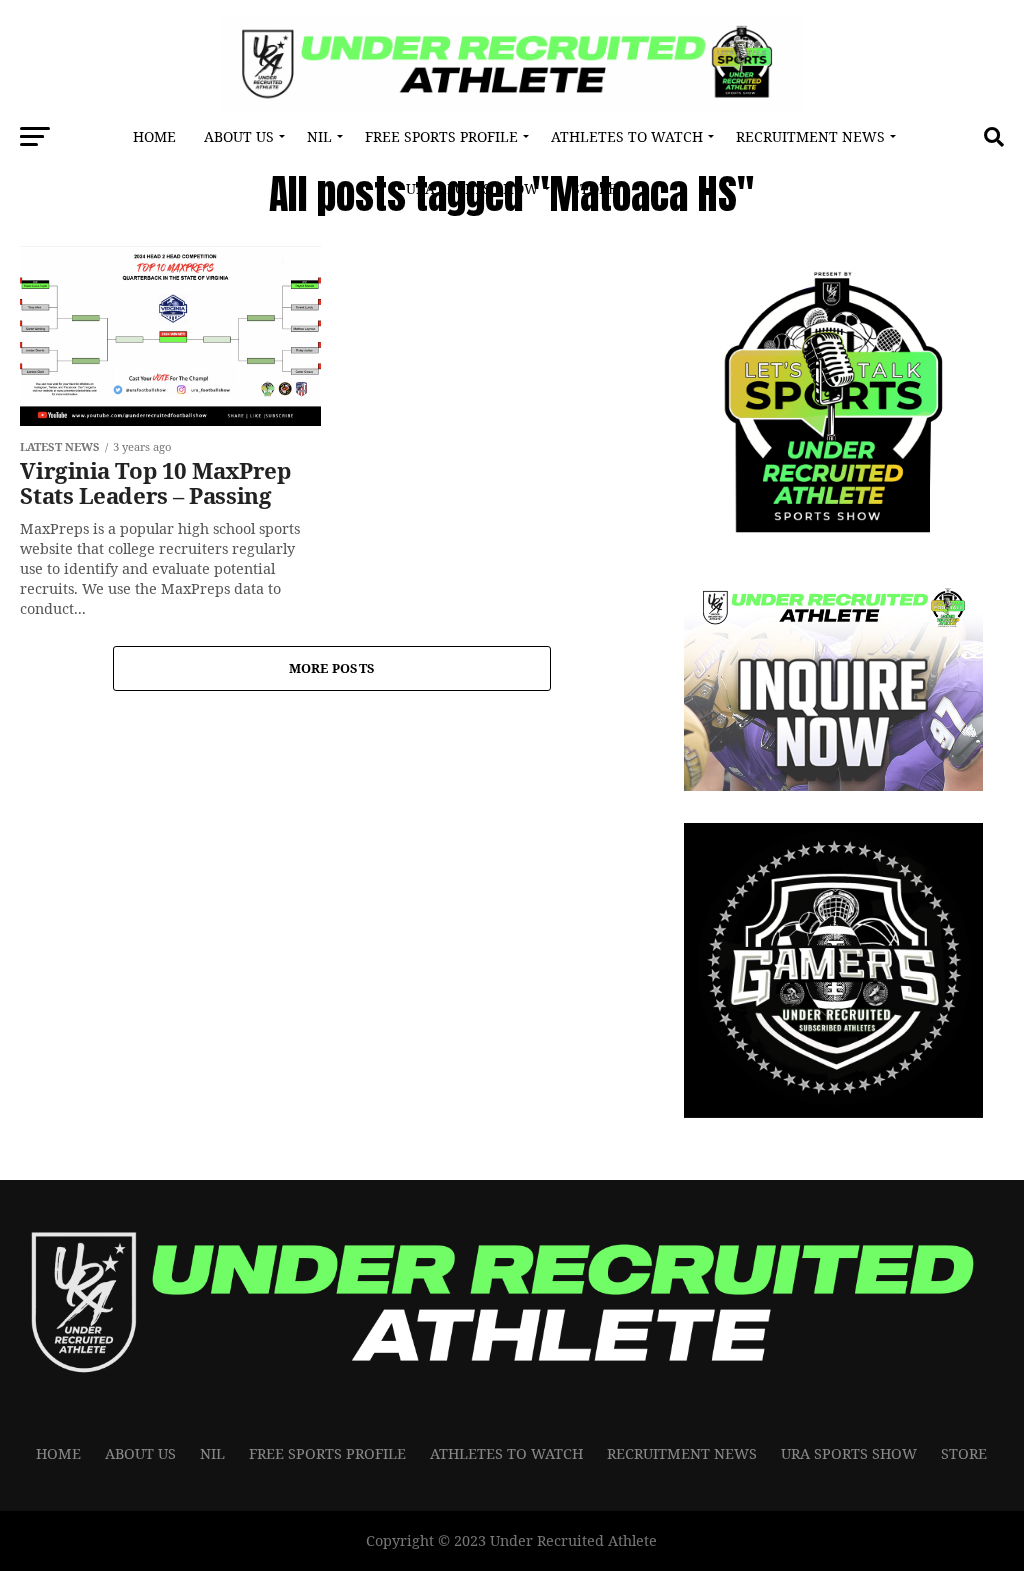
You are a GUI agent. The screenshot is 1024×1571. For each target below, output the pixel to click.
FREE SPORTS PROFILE (441, 136)
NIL (319, 136)
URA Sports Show (472, 188)
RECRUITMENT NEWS (810, 136)
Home (154, 136)
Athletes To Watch (627, 136)
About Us (239, 136)
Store (594, 188)
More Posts (332, 668)
